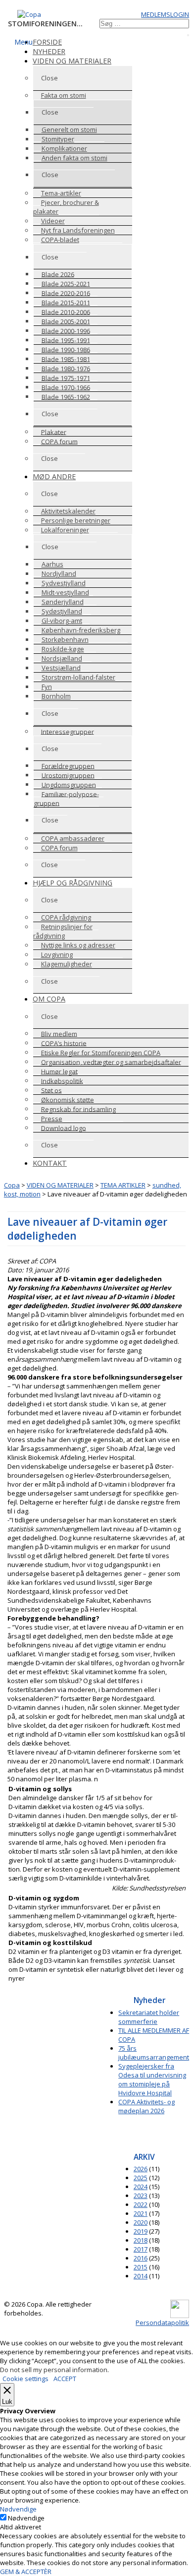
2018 (141, 2240)
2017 (141, 2249)
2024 (141, 2187)
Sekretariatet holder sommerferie (149, 2017)
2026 (141, 2169)
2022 (141, 2204)
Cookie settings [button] (25, 2379)
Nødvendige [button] (18, 2509)
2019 (141, 2231)
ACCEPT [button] (65, 2379)
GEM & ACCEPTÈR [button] (26, 2572)
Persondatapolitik (162, 2323)
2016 (141, 2258)
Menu (24, 42)
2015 (141, 2267)
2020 (141, 2222)
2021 (141, 2213)
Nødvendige (26, 2518)
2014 (141, 2276)
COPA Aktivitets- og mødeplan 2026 (146, 2106)
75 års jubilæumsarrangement (154, 2053)
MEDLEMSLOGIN (165, 14)
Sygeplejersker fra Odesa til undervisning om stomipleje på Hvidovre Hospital (152, 2079)
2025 (141, 2178)
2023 (141, 2196)
